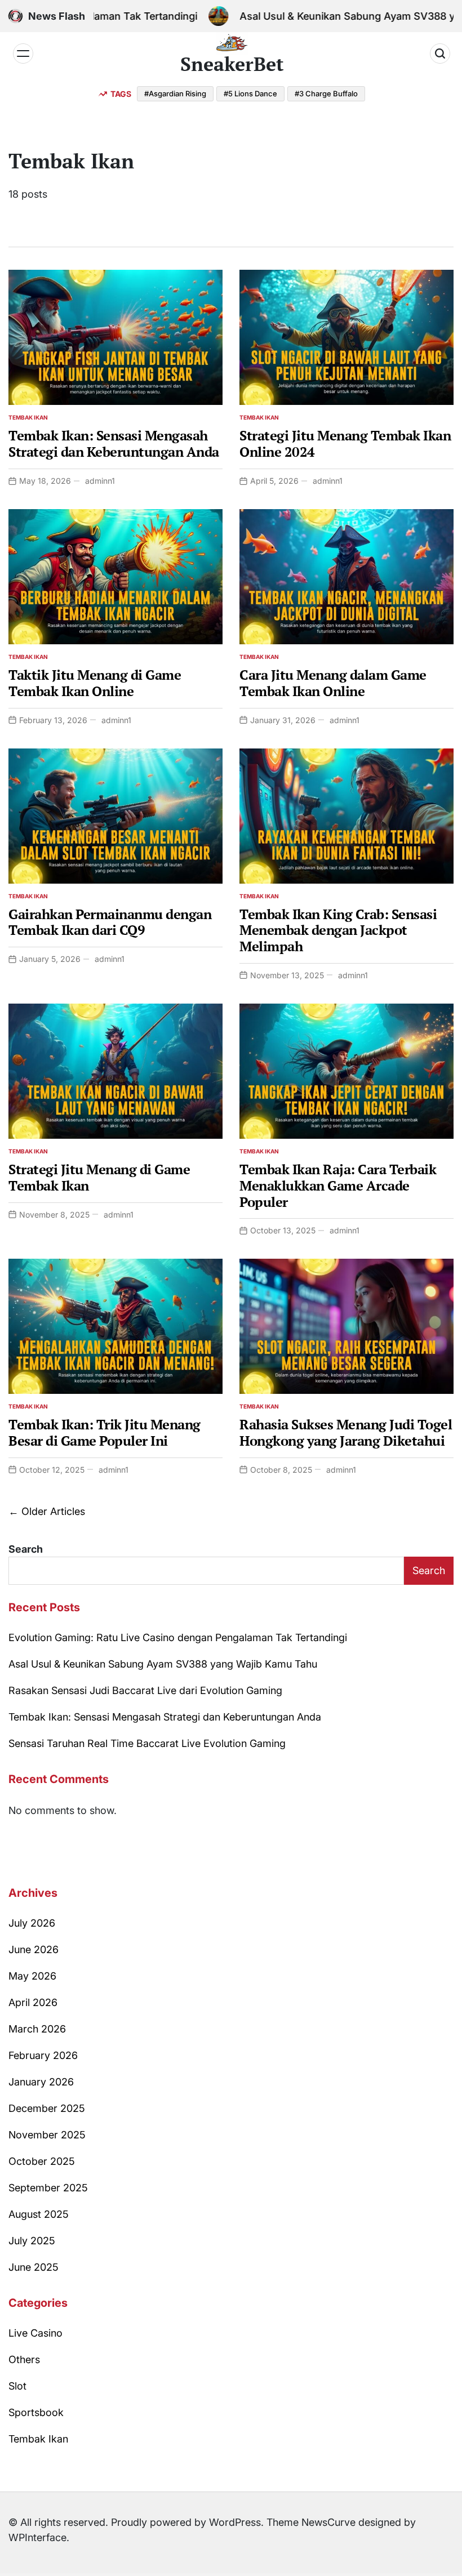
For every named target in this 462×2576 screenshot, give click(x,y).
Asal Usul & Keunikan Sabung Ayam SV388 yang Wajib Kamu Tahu (163, 1664)
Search (26, 1549)
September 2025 (48, 2188)
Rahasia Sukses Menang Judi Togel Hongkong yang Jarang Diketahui (346, 1432)
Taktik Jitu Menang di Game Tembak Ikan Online (95, 683)
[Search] (440, 54)
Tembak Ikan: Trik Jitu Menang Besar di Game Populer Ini (105, 1432)
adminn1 (100, 481)
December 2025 (47, 2108)
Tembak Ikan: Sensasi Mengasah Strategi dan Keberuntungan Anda (114, 444)
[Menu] (23, 54)
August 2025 (39, 2214)
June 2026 (34, 1949)
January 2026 (41, 2082)
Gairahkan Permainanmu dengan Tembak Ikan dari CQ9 (110, 922)
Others (24, 2359)
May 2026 (32, 1976)
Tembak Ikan (28, 417)
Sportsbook (36, 2412)
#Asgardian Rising (175, 93)
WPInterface (37, 2537)
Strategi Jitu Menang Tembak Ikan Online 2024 (345, 444)
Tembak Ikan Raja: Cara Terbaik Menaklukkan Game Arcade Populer (338, 1186)
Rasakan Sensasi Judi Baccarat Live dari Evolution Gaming (145, 1690)
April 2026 (33, 2002)
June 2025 (34, 2267)
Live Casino (35, 2333)
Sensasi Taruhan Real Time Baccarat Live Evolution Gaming (147, 1743)
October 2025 (42, 2161)
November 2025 (47, 2135)
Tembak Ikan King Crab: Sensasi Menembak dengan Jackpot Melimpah (338, 930)
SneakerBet (232, 64)
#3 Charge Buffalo (326, 93)
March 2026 (37, 2029)
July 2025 (32, 2241)
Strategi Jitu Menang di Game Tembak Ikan (99, 1177)
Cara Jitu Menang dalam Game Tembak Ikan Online (333, 683)
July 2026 (32, 1923)
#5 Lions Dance (250, 93)
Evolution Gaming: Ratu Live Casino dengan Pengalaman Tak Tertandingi (178, 1637)
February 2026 (43, 2055)
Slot (17, 2386)
